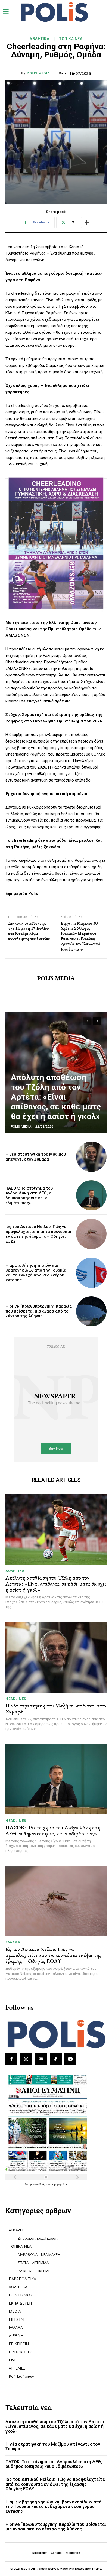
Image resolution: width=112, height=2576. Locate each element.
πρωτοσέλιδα (37, 2184)
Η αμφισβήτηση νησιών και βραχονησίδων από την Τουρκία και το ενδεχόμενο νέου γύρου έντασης (36, 1273)
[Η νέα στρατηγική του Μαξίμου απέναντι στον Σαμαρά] (91, 1157)
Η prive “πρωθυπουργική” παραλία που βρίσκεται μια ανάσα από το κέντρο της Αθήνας (39, 1311)
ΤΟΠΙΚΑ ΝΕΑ (71, 39)
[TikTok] (56, 2059)
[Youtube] (70, 2059)
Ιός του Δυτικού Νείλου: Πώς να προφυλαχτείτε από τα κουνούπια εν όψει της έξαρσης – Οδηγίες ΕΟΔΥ (38, 1234)
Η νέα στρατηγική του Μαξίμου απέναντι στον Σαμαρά (36, 1157)
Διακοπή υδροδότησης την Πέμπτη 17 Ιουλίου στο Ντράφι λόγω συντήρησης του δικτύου (29, 931)
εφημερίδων (60, 2184)
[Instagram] (26, 2059)
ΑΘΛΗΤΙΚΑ (39, 39)
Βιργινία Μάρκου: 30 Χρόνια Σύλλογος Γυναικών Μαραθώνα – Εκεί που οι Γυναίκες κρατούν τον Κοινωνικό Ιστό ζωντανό (80, 936)
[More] (87, 222)
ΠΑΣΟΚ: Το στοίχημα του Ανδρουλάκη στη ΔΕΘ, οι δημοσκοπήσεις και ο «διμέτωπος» (29, 1195)
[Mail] (41, 2059)
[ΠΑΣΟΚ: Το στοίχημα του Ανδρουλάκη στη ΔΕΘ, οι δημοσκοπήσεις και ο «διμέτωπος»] (91, 1195)
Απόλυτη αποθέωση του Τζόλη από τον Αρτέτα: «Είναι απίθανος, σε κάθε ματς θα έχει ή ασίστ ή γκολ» (56, 1097)
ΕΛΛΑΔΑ (13, 1942)
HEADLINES (16, 1699)
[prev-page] (87, 1021)
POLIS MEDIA (38, 73)
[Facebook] (11, 2059)
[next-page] (97, 1021)
